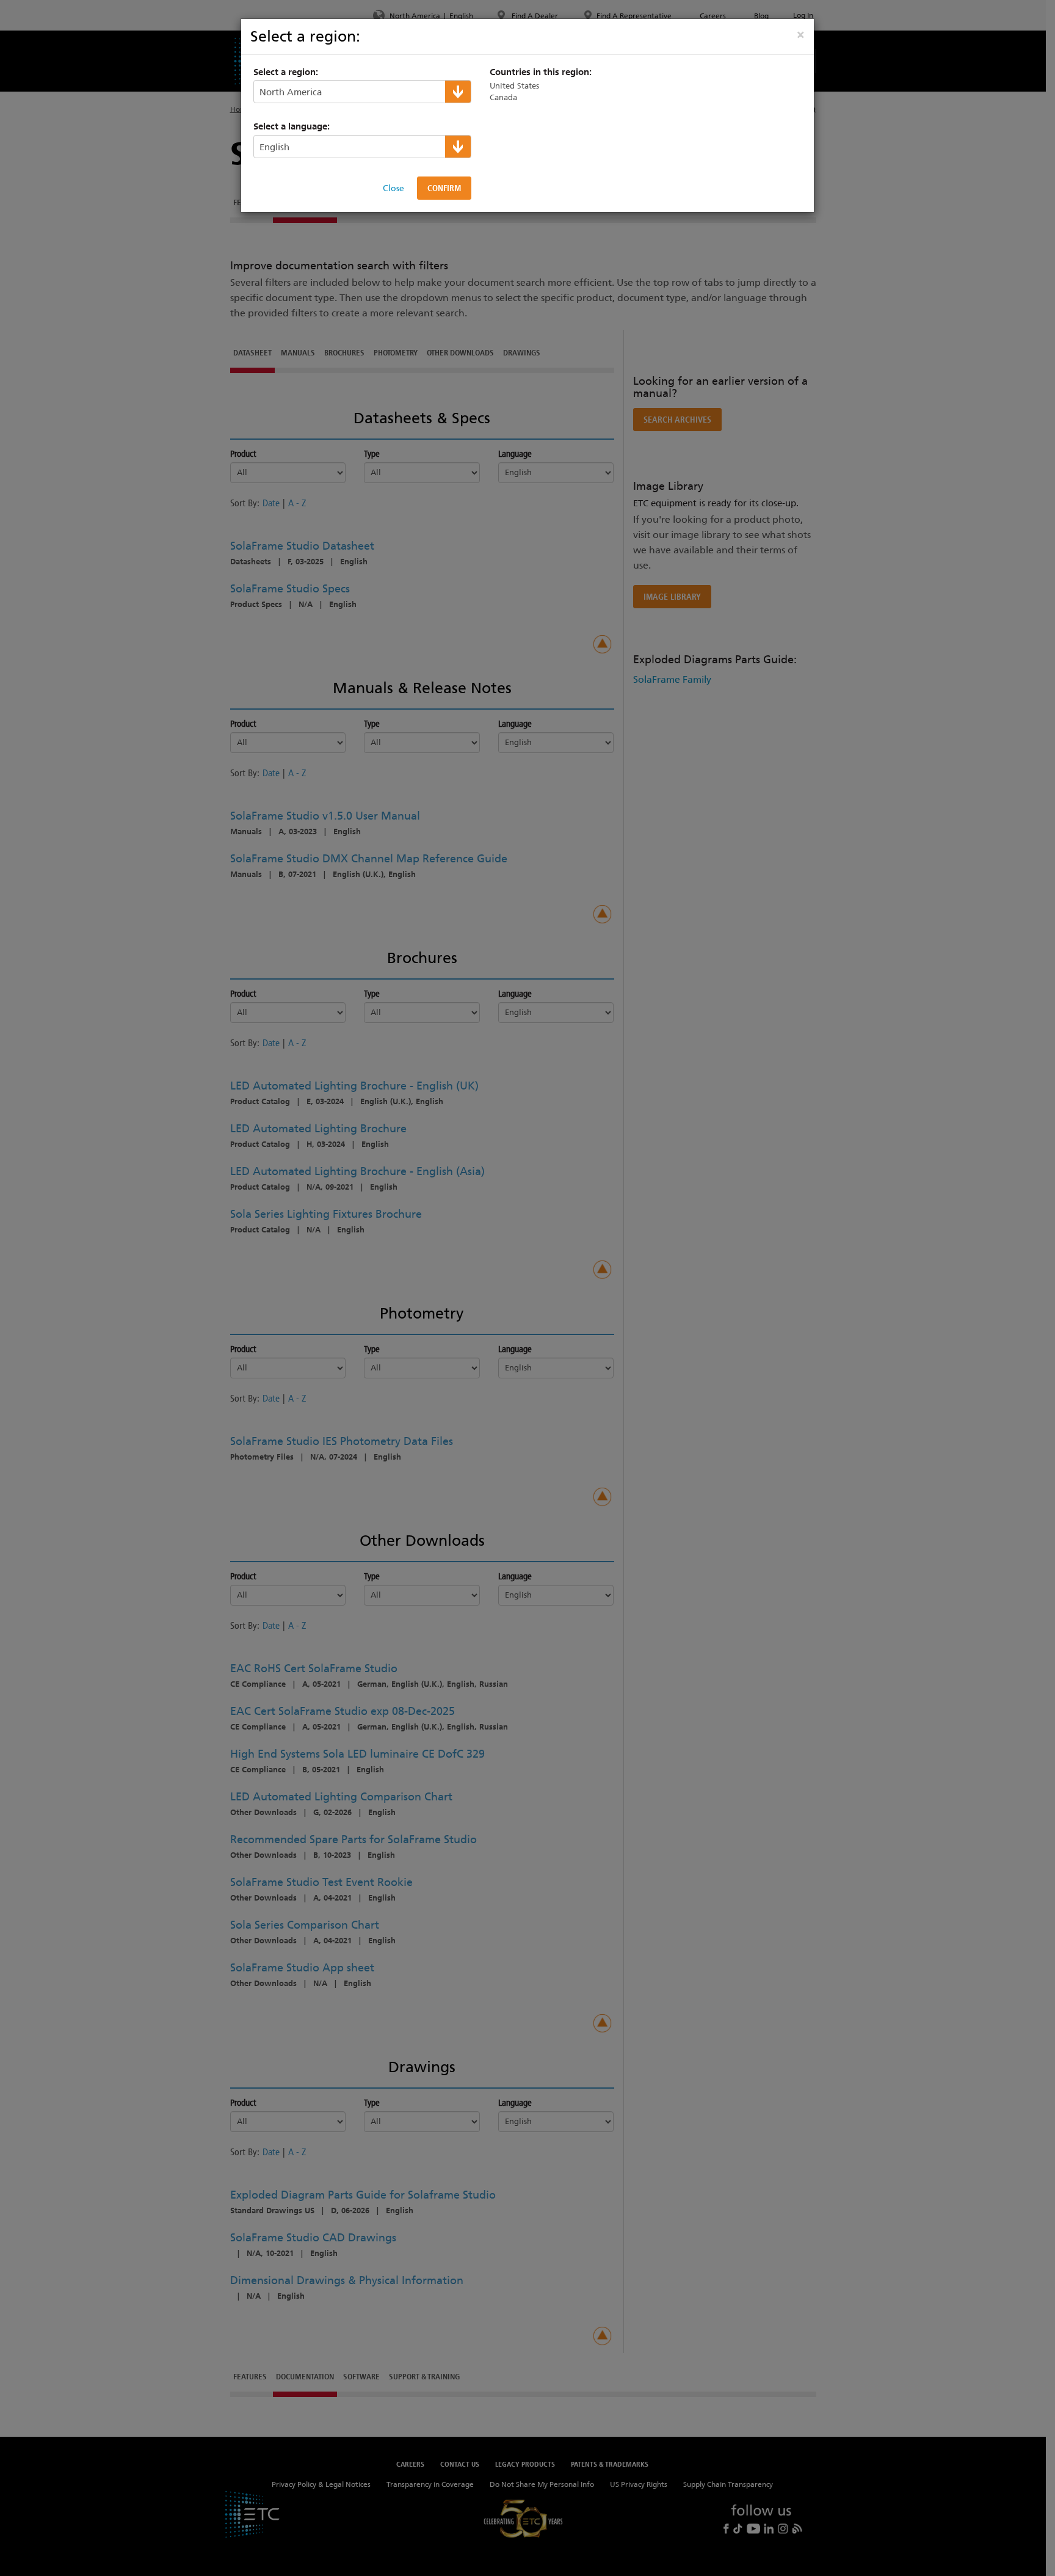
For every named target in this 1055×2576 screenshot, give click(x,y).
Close (393, 188)
